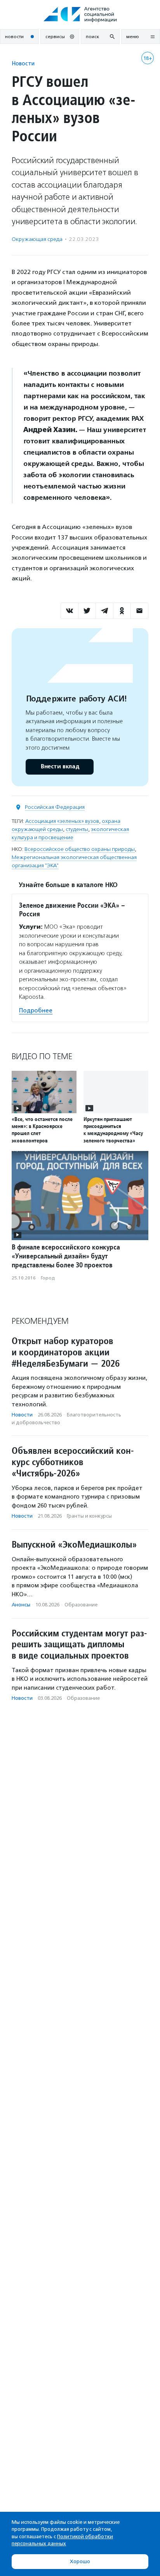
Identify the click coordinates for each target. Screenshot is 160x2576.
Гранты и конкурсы (89, 1516)
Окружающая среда (37, 239)
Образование (81, 1605)
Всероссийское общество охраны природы (80, 849)
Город (48, 1278)
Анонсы (21, 1605)
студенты (77, 829)
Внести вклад (60, 767)
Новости (23, 63)
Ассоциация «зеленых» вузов (62, 821)
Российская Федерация (55, 807)
